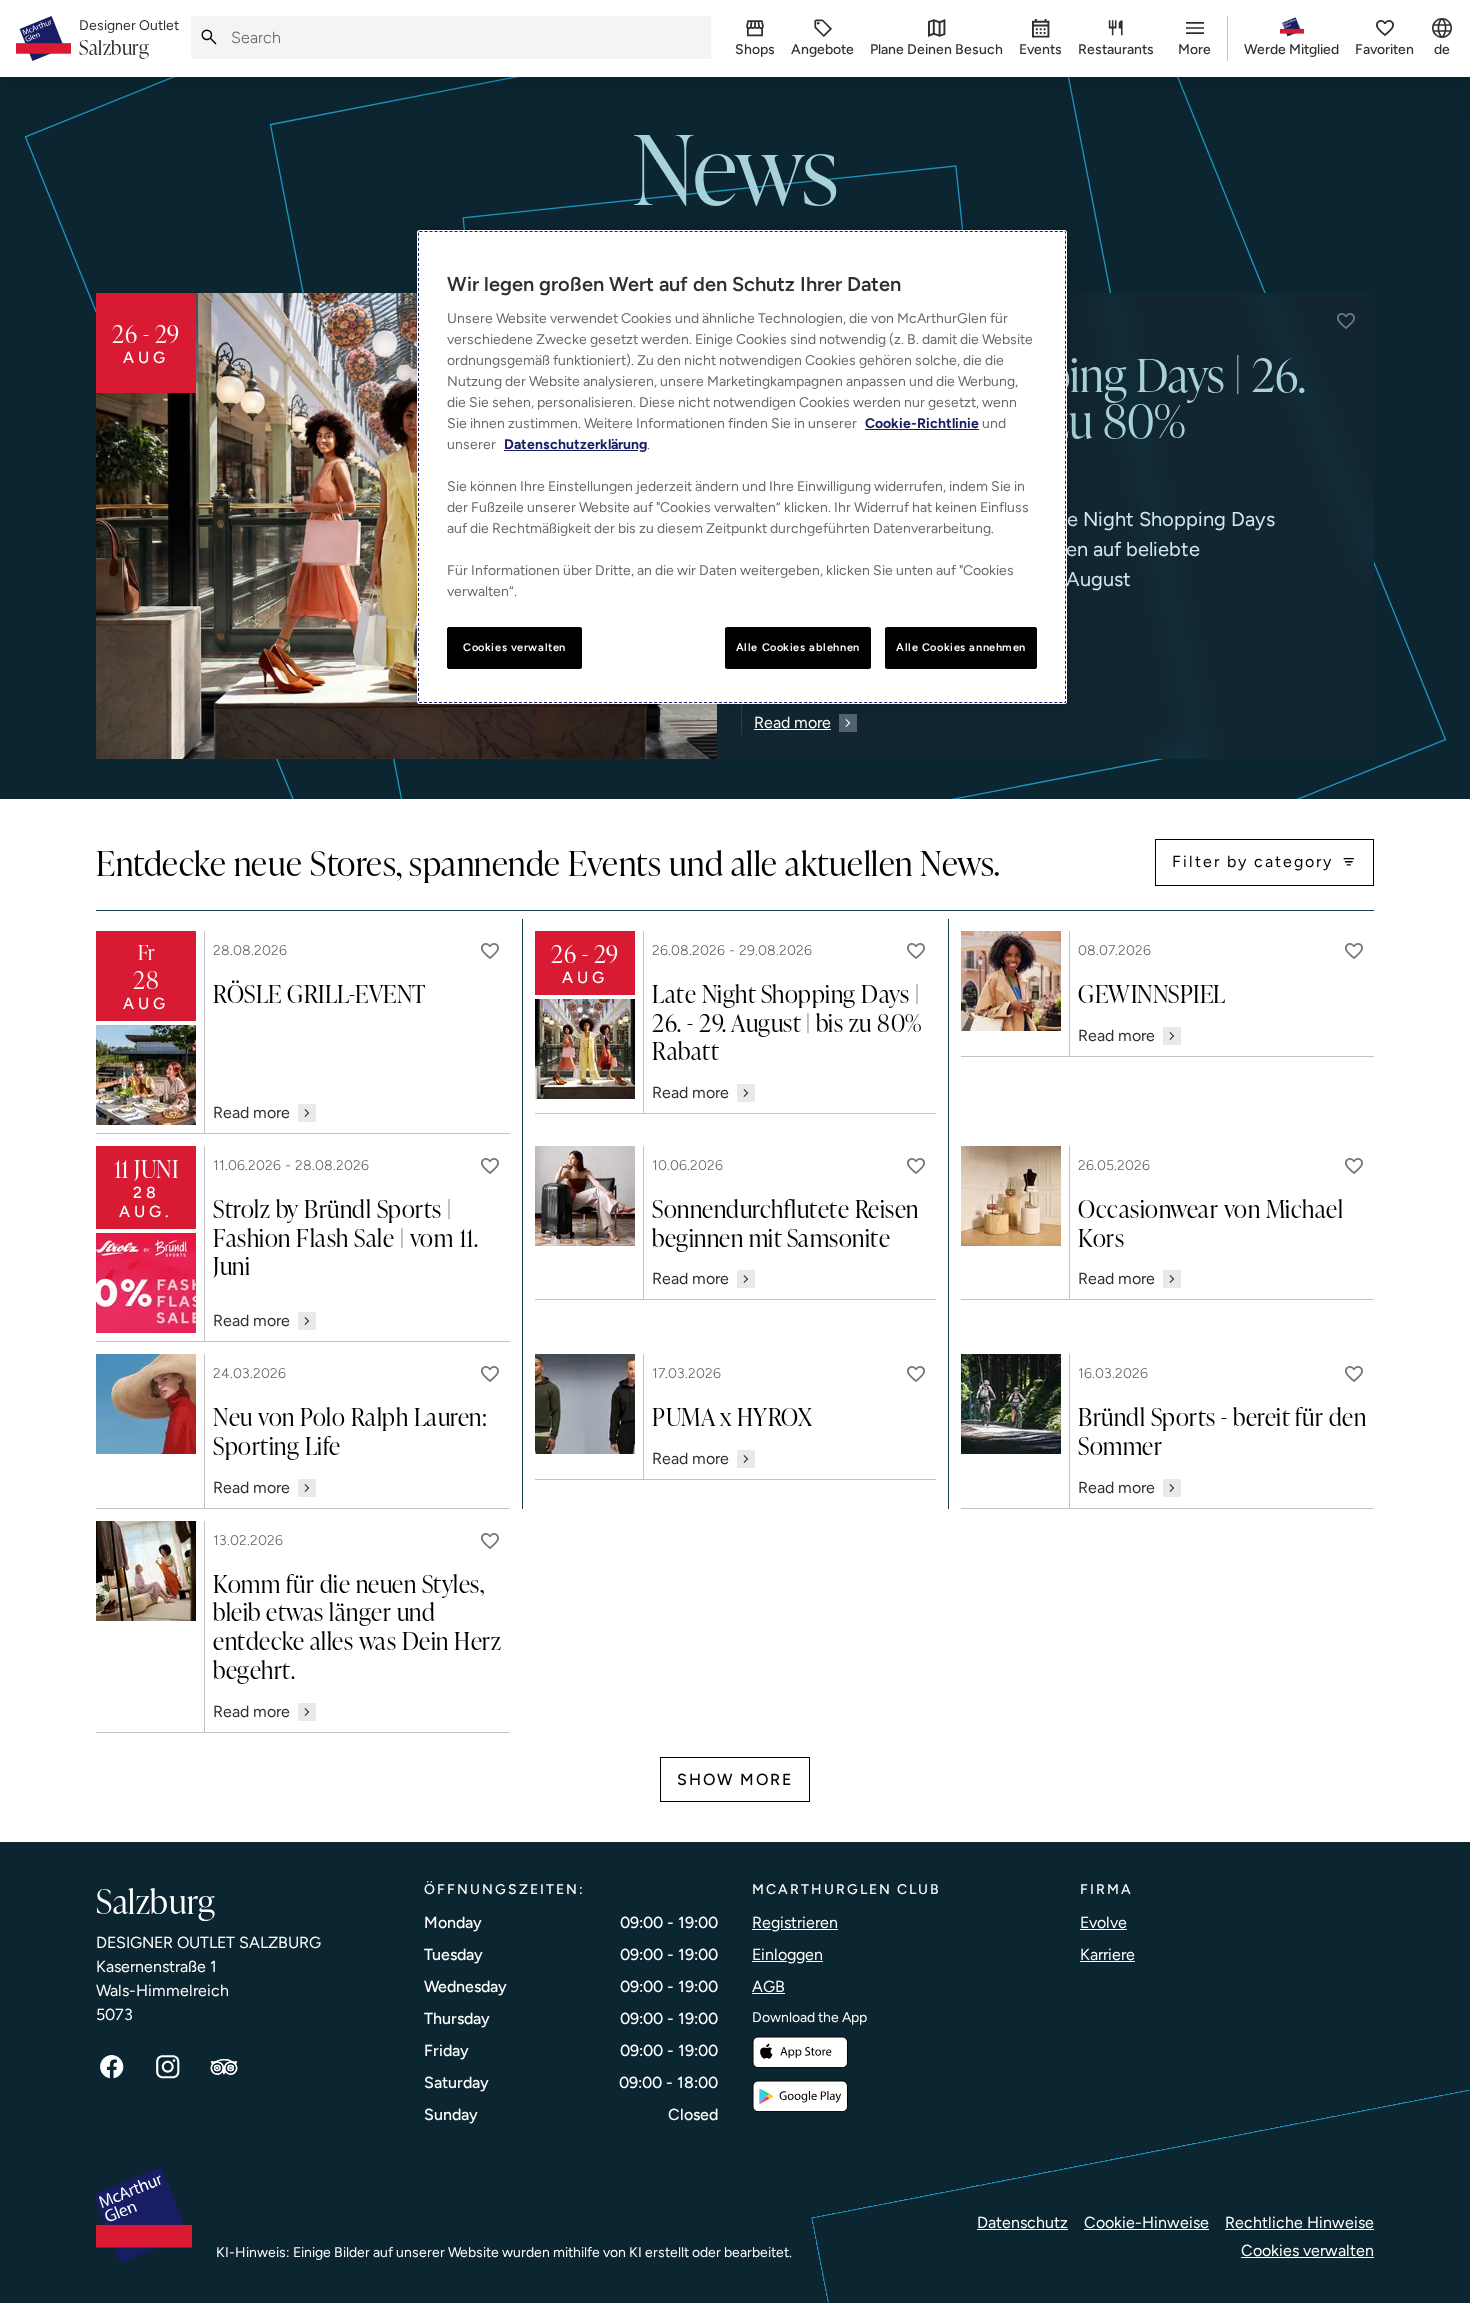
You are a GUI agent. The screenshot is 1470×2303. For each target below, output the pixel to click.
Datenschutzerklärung (575, 444)
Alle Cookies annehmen (961, 647)
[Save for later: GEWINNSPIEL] (1354, 951)
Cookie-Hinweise (1146, 2222)
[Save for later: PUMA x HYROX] (916, 1374)
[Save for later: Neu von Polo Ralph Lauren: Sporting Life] (490, 1374)
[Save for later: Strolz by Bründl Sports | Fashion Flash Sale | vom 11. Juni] (490, 1166)
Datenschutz (1022, 2222)
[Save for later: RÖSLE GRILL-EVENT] (490, 951)
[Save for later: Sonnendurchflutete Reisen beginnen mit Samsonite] (916, 1166)
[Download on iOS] (800, 2052)
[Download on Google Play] (800, 2096)
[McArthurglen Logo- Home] (43, 38)
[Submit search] (209, 37)
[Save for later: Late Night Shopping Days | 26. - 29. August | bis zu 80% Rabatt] (916, 951)
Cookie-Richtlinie (922, 423)
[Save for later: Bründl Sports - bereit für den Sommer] (1354, 1374)
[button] (1346, 321)
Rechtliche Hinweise (1299, 2222)
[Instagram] (168, 2067)
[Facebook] (112, 2067)
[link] (129, 39)
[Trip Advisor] (224, 2067)
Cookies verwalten (1307, 2250)
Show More (735, 1779)
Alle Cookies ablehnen (798, 647)
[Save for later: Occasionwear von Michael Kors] (1354, 1166)
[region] (742, 467)
